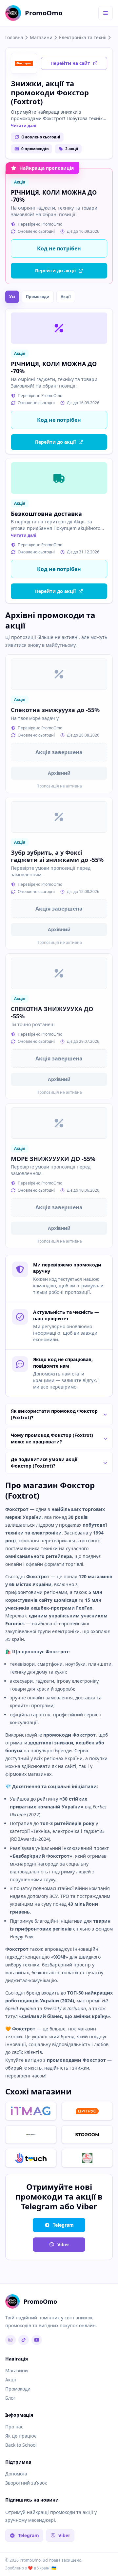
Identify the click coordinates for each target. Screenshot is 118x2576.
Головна (14, 37)
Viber (63, 2244)
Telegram (63, 2225)
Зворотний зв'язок (26, 2483)
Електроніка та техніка (83, 37)
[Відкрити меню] (106, 13)
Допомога (16, 2474)
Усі (12, 297)
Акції (66, 297)
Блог (10, 2398)
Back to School (21, 2445)
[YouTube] (37, 2340)
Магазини (41, 37)
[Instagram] (10, 2340)
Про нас (14, 2427)
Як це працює (21, 2436)
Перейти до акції (55, 270)
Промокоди (38, 297)
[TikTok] (24, 2340)
